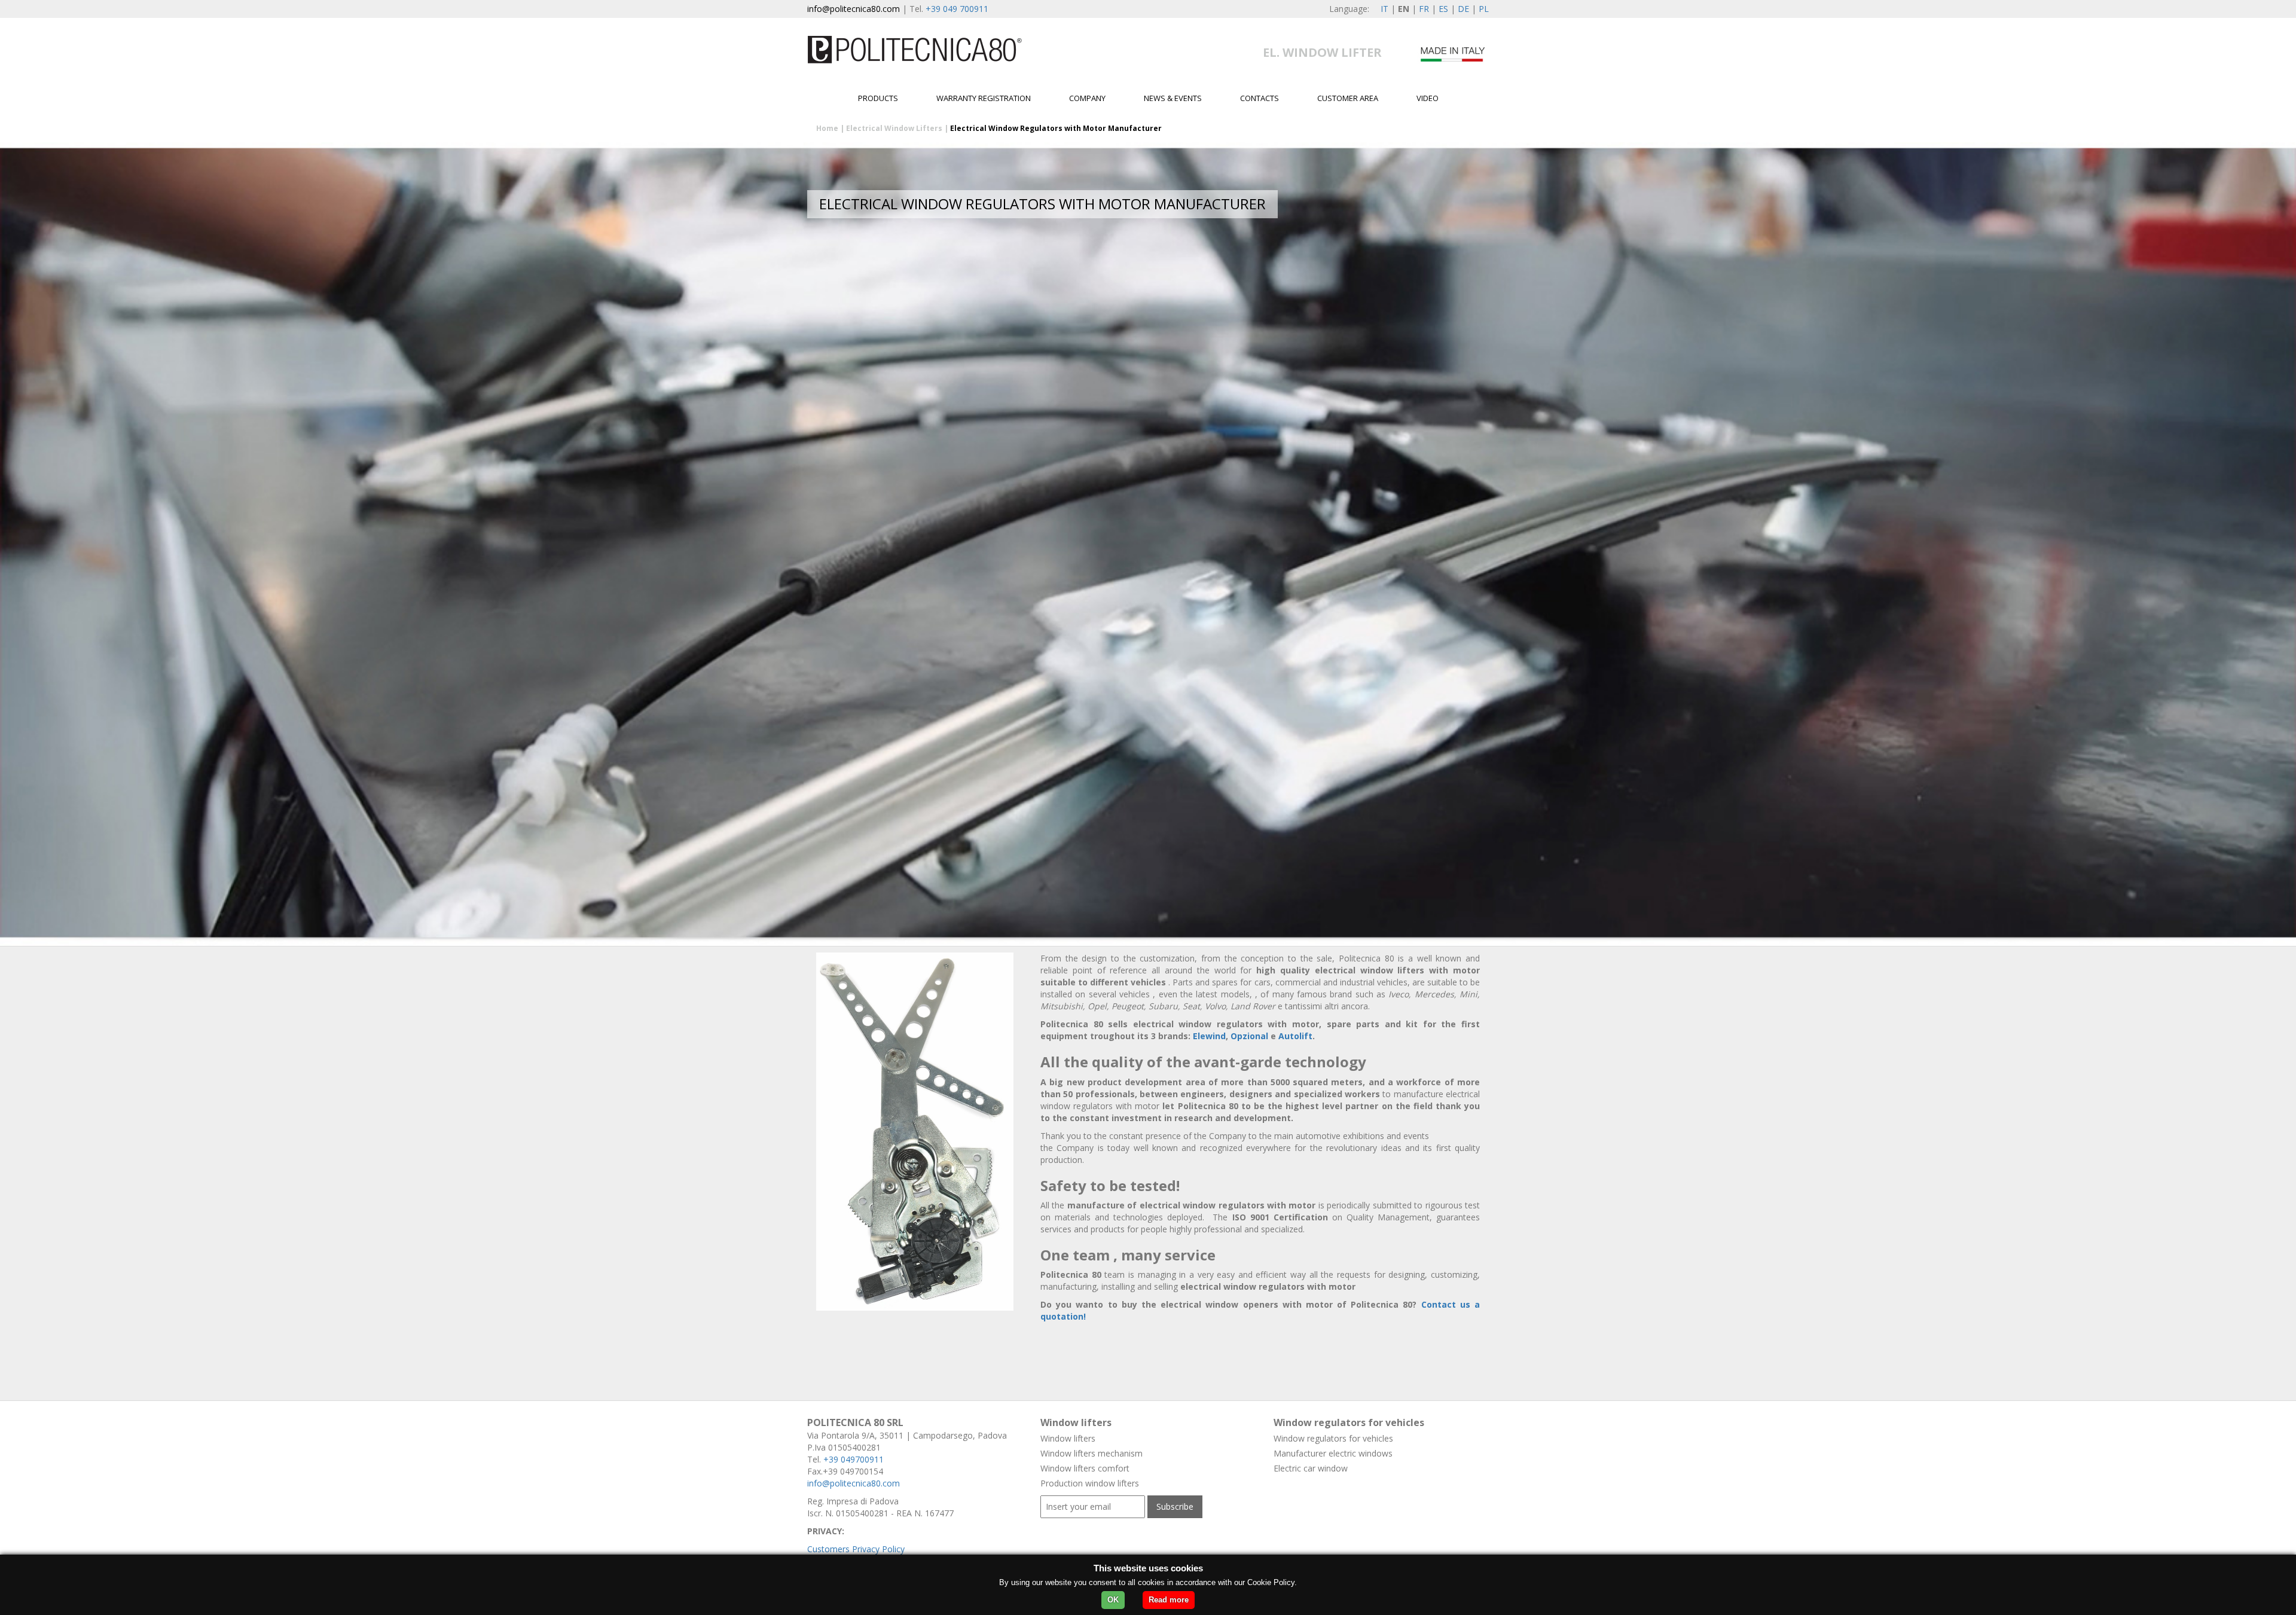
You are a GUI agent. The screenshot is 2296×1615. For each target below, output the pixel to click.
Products (878, 98)
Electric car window (1311, 1468)
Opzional (1251, 1036)
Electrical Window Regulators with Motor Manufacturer (1056, 128)
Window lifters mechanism (1091, 1453)
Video (1428, 98)
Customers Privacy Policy (856, 1549)
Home (827, 128)
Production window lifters (1090, 1483)
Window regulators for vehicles (1333, 1438)
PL (1484, 9)
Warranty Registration (984, 98)
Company (1087, 98)
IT (1384, 9)
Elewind (1209, 1036)
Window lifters (1068, 1438)
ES (1443, 9)
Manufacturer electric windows (1333, 1453)
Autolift (1295, 1036)
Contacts (1260, 98)
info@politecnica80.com (854, 9)
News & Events (1173, 98)
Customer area (1348, 98)
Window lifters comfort (1085, 1468)
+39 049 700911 (957, 9)
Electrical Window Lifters (894, 128)
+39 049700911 (854, 1459)
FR (1424, 9)
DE (1463, 9)
